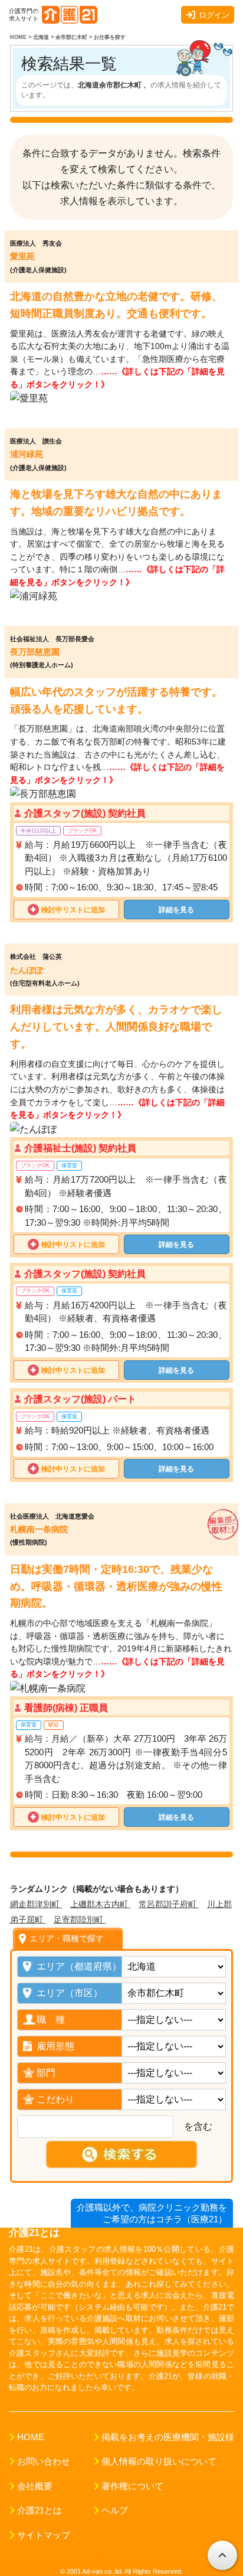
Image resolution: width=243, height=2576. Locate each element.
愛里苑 (22, 256)
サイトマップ (44, 2535)
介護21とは (40, 2510)
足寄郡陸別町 (80, 1919)
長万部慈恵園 (35, 652)
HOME (31, 2437)
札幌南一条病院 (39, 1529)
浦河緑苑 (27, 454)
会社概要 (35, 2486)
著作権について (132, 2486)
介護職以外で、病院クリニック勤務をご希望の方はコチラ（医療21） (152, 2213)
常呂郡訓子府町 (169, 1904)
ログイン (214, 15)
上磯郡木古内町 (100, 1904)
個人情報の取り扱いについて (159, 2461)
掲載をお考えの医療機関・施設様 (168, 2437)
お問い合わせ (44, 2461)
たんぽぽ (27, 970)
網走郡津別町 (36, 1904)
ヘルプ (115, 2510)
